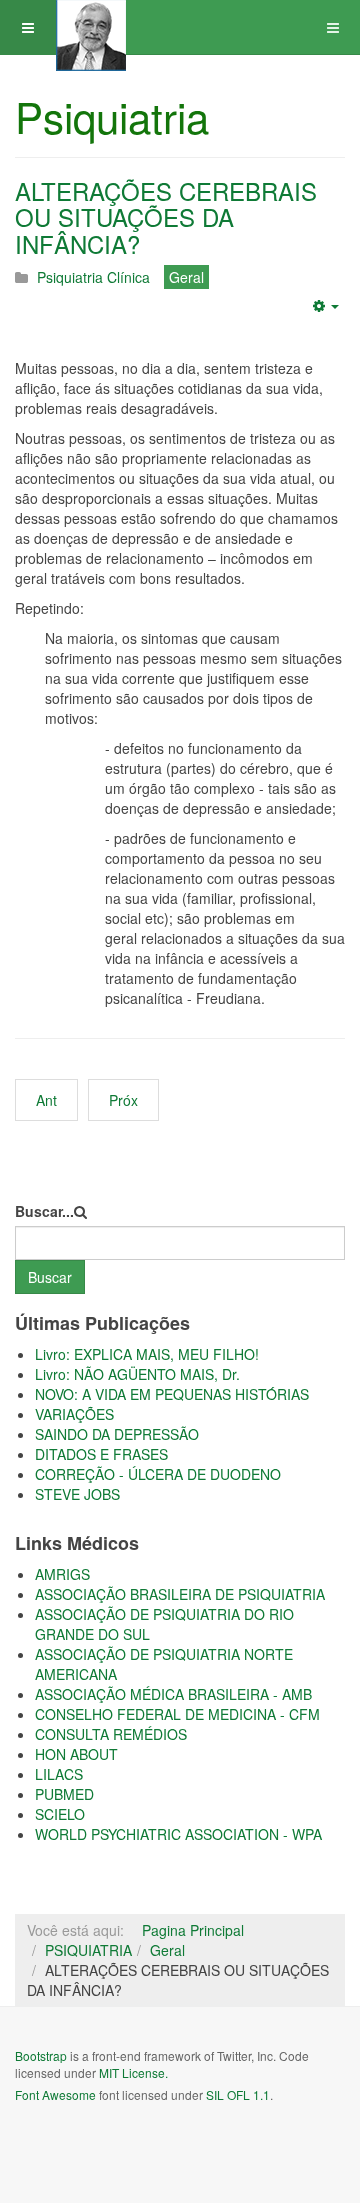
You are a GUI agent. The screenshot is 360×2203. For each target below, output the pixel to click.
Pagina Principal (193, 1930)
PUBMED (64, 1794)
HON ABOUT (76, 1754)
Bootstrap (41, 2055)
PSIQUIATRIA (88, 1950)
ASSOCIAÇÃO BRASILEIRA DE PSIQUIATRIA (180, 1594)
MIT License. (133, 2072)
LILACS (59, 1774)
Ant (46, 1100)
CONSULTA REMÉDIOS (111, 1734)
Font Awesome (55, 2094)
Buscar (50, 1277)
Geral (167, 1950)
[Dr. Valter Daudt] (91, 27)
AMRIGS (62, 1574)
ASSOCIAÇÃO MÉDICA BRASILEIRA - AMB (173, 1694)
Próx (123, 1100)
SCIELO (60, 1814)
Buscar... (44, 1211)
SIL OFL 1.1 (238, 2094)
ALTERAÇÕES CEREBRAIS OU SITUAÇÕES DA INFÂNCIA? (166, 217)
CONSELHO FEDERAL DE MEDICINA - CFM (177, 1714)
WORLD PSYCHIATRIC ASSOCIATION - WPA (178, 1834)
